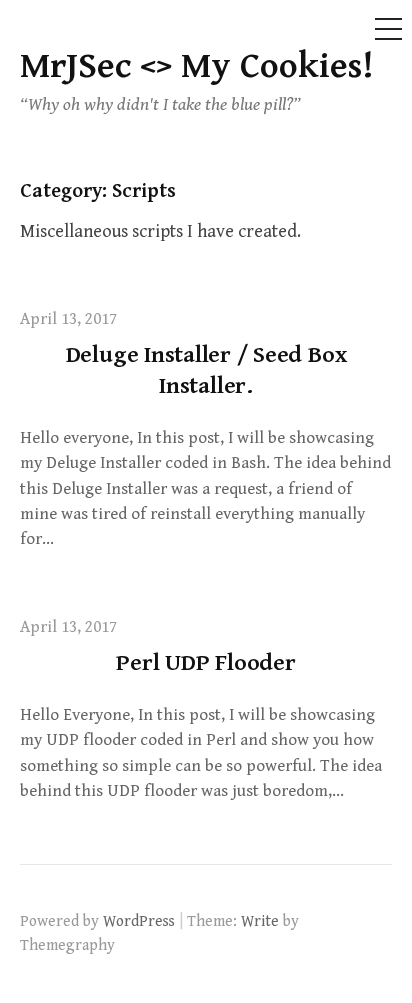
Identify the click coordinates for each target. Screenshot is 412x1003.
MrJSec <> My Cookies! (197, 66)
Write (260, 921)
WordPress (139, 921)
